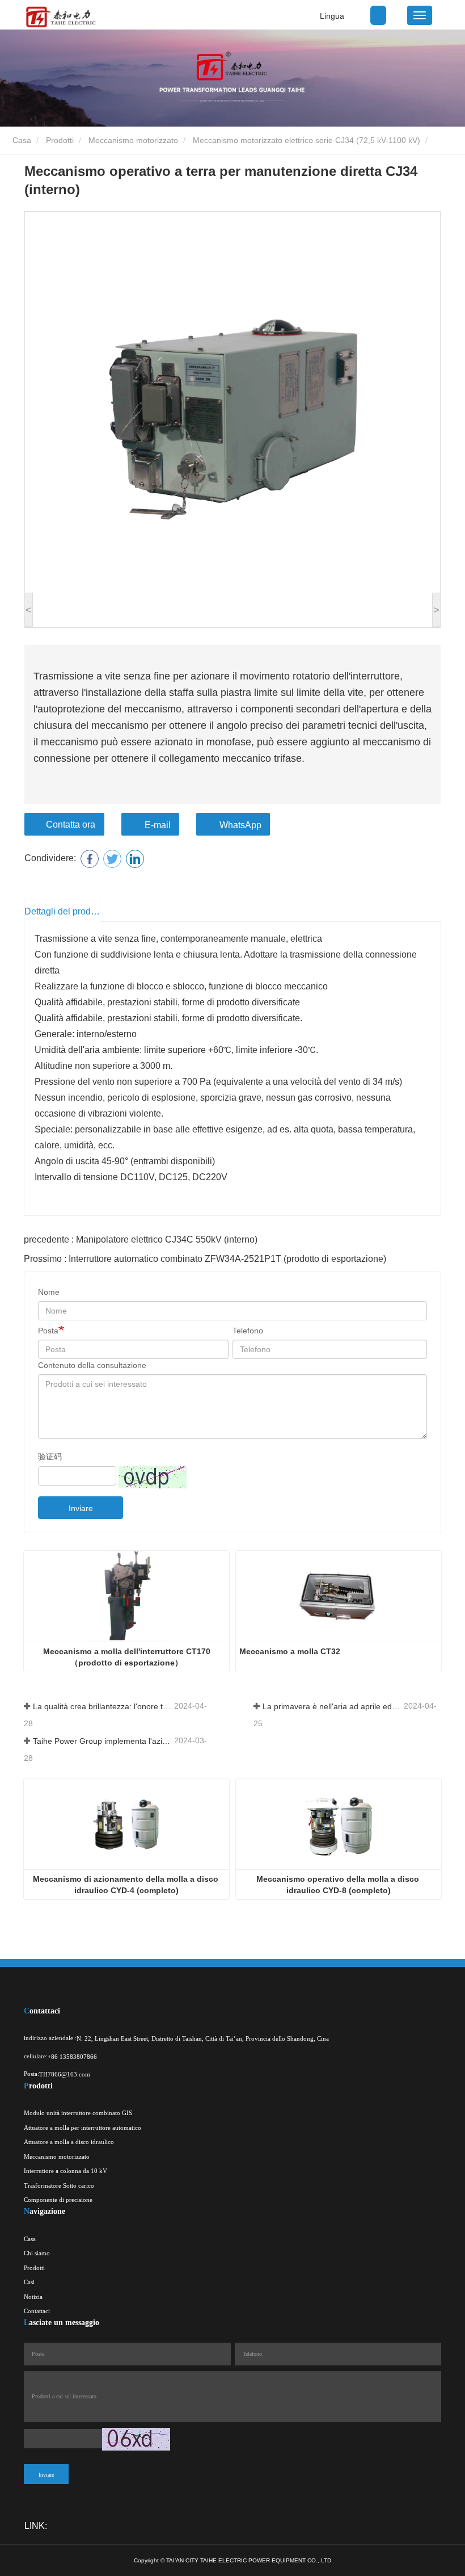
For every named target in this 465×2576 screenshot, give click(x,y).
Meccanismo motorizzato (133, 140)
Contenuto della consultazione (92, 1365)
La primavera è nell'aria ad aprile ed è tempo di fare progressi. (332, 1706)
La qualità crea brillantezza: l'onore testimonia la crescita (102, 1706)
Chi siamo (37, 2253)
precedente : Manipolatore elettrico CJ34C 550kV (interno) (141, 1239)
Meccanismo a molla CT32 (290, 1651)
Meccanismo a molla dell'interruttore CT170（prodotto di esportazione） (127, 1657)
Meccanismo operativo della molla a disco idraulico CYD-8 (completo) (339, 1885)
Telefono (248, 1331)
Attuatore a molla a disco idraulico (69, 2142)
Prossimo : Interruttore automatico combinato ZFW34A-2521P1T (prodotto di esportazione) (205, 1259)
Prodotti (60, 140)
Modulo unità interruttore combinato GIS (78, 2113)
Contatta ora (71, 825)
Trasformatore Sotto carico (59, 2185)
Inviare (81, 1508)
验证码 (50, 1457)
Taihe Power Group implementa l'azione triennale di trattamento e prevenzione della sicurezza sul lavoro (102, 1741)
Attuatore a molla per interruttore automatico (83, 2128)
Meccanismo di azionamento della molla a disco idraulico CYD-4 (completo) (127, 1885)
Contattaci (37, 2311)
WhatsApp (240, 825)
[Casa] (60, 17)
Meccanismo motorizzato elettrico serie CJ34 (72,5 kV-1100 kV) (307, 140)
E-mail (158, 825)
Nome (49, 1292)
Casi (29, 2282)
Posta (48, 1331)
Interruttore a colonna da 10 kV (65, 2171)
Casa (21, 140)
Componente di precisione (58, 2200)
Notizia (33, 2297)
